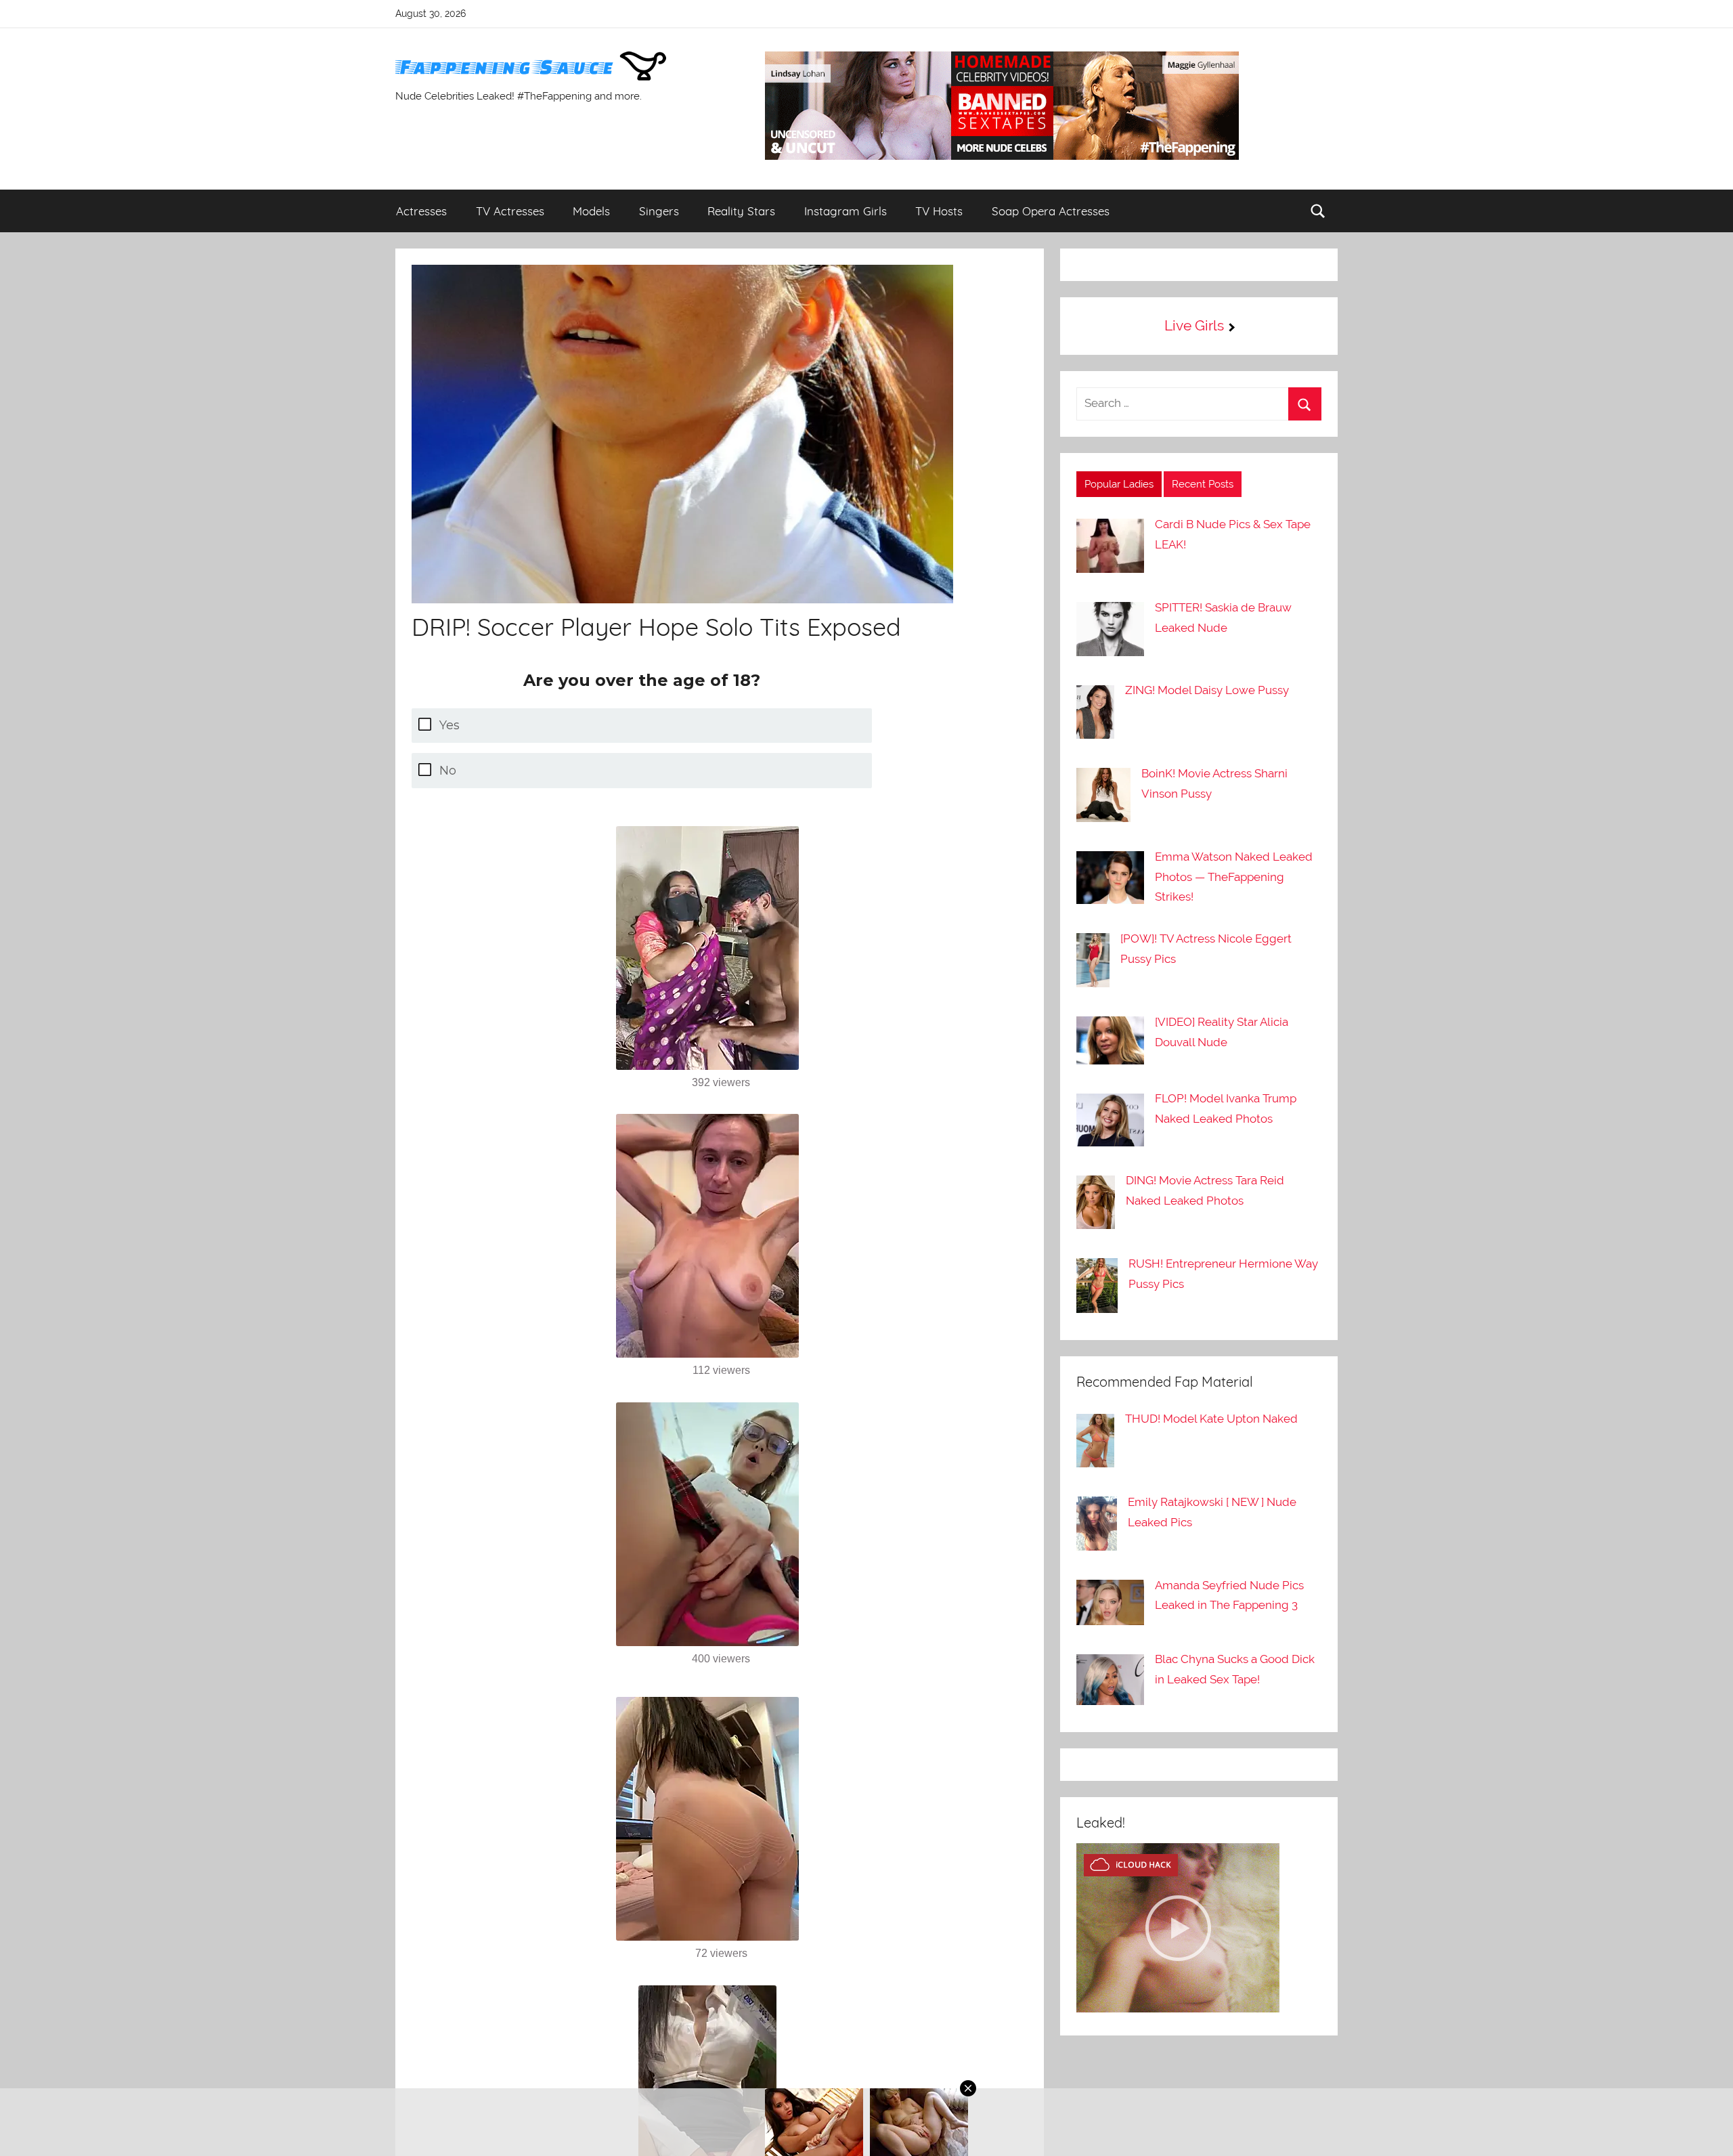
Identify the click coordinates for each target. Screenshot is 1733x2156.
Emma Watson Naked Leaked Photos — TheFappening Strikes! (1234, 877)
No (448, 771)
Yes (449, 725)
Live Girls (1194, 325)
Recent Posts (1203, 484)
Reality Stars (741, 211)
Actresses (421, 211)
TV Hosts (939, 211)
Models (591, 211)
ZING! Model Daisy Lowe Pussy (1207, 690)
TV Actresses (510, 211)
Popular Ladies (1119, 484)
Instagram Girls (846, 211)
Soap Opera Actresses (1051, 211)
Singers (659, 211)
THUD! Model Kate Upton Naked (1211, 1419)
